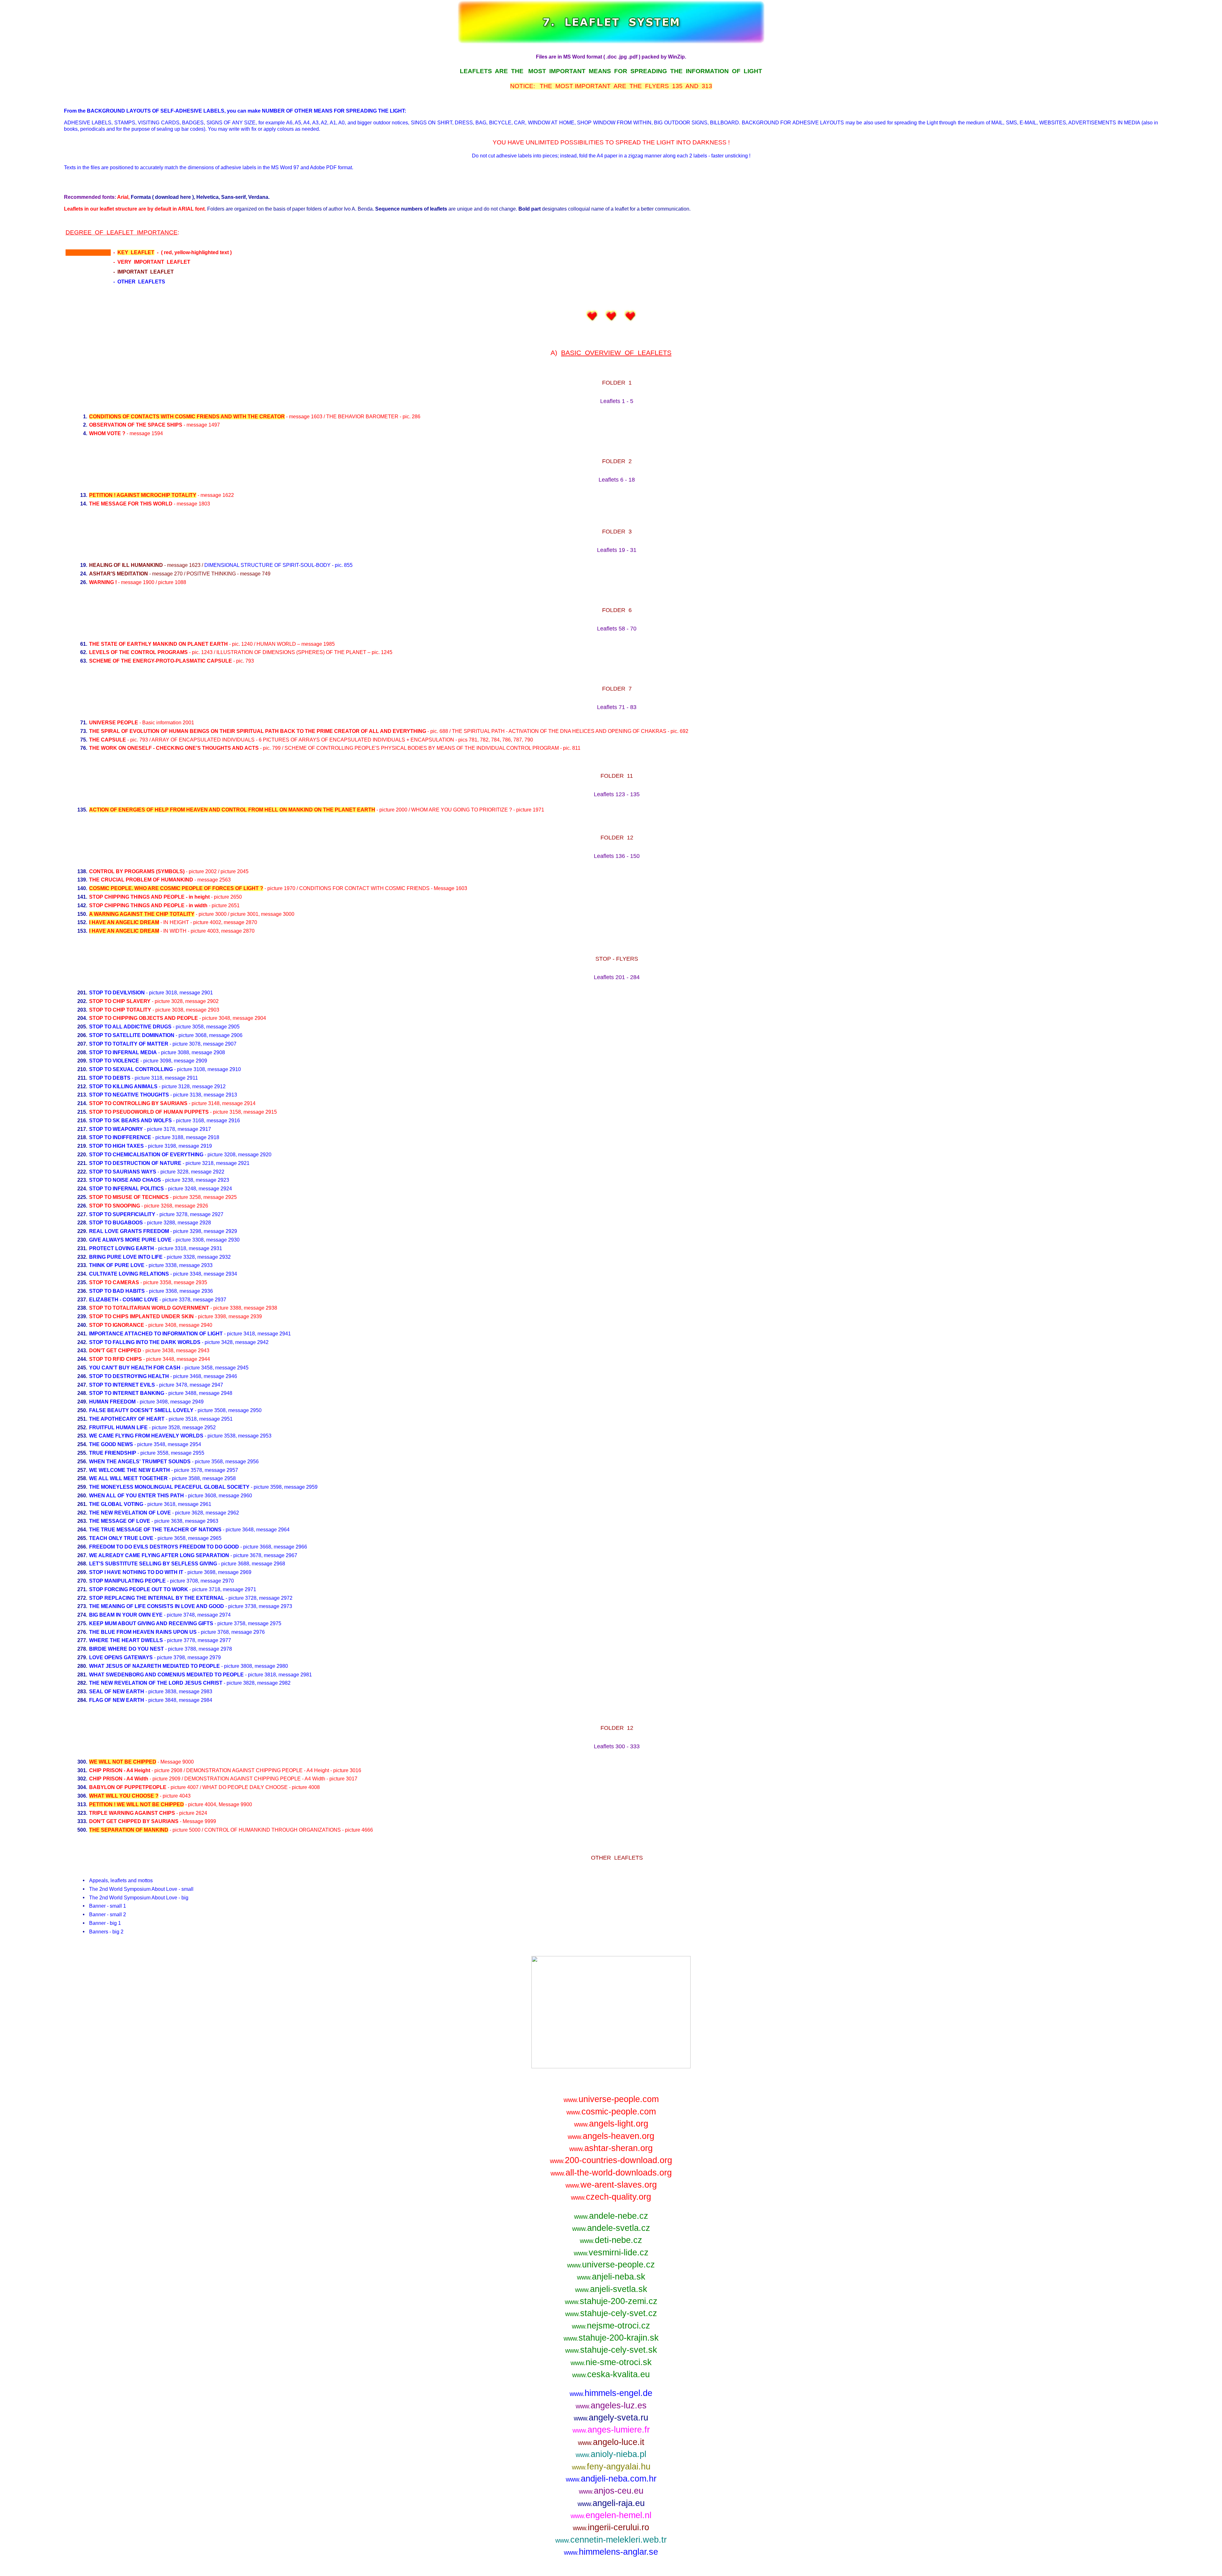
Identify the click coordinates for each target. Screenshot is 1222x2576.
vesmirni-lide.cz (611, 2252)
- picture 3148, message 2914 (172, 1103)
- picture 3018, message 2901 (151, 993)
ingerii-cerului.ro (611, 2527)
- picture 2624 (148, 1813)
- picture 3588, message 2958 (162, 1478)
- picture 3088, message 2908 (157, 1052)
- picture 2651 (164, 905)
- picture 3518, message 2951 (161, 1419)
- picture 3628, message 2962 (164, 1513)
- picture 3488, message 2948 (161, 1393)
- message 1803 (150, 504)
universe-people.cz (611, 2264)
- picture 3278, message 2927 (156, 1214)
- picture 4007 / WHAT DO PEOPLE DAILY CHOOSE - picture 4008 (204, 1787)
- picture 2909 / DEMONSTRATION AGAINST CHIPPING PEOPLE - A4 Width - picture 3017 (223, 1779)
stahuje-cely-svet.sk (611, 2350)
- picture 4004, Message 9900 (171, 1804)
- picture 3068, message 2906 (166, 1035)
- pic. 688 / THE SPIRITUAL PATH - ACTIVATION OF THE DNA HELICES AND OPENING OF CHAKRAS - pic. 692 (389, 731)
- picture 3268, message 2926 (149, 1206)
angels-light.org (611, 2123)
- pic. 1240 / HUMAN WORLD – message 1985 (212, 644)
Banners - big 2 (106, 1932)
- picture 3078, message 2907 (163, 1044)
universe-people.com (611, 2099)
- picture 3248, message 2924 (161, 1189)
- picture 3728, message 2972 (191, 1598)
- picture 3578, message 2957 (164, 1470)
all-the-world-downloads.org (611, 2172)
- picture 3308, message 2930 (164, 1240)
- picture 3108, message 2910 (165, 1069)
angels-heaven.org (611, 2136)
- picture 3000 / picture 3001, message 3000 (192, 914)
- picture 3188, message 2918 (154, 1137)
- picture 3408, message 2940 (151, 1325)
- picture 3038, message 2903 (154, 1010)
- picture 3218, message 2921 (169, 1163)
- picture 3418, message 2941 (190, 1334)
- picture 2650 (165, 897)
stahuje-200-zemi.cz (611, 2301)
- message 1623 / (221, 565)
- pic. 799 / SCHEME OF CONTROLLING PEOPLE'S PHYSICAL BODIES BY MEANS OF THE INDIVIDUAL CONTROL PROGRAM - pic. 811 (335, 748)
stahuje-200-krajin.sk (611, 2338)
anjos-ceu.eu (611, 2491)
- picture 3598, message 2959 (203, 1487)
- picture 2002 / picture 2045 (169, 871)
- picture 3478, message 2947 (156, 1385)
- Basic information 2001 (142, 723)
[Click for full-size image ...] (611, 2067)
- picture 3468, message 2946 (163, 1376)
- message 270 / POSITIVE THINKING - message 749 (180, 574)
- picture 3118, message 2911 (144, 1078)
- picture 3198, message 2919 (151, 1146)
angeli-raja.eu (611, 2503)
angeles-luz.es (611, 2405)
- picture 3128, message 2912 (157, 1086)
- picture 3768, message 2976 (177, 1632)
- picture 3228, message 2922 (157, 1172)
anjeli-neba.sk (611, 2277)
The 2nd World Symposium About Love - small (141, 1889)
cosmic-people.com (611, 2111)
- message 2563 (160, 880)
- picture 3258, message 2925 (163, 1197)
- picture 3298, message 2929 (163, 1231)
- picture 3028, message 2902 (154, 1001)
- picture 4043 (140, 1796)
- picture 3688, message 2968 (187, 1564)
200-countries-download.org (611, 2160)
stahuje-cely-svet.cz (611, 2313)
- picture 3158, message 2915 (183, 1112)
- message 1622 (162, 495)
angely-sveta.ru (611, 2417)
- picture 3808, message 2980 (189, 1666)
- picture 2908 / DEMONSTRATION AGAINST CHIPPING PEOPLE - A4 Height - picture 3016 (225, 1770)
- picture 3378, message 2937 (158, 1300)
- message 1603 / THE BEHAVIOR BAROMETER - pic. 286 (255, 417)
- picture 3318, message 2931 (156, 1248)
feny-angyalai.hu (611, 2466)
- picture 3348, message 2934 (163, 1274)
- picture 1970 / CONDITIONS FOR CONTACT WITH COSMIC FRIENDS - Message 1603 (278, 888)
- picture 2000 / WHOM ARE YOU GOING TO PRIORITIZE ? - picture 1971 (317, 810)
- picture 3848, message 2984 (151, 1700)
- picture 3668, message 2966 (198, 1547)
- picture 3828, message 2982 (190, 1683)
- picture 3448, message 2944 (150, 1359)
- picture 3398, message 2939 (176, 1316)
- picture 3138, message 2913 (163, 1095)
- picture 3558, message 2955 (147, 1453)
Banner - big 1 (105, 1923)
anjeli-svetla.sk (611, 2289)
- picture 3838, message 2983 (151, 1692)
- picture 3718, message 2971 (173, 1589)
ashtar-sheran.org (611, 2148)
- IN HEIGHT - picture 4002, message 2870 (173, 922)
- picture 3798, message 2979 (155, 1657)
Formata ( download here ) (162, 197)
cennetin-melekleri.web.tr (611, 2540)
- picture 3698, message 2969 (170, 1572)
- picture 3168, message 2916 (165, 1121)
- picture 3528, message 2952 (152, 1427)
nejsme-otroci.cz (611, 2325)
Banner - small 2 (108, 1915)
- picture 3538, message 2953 (180, 1436)
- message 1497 (155, 425)
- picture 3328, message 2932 (160, 1257)
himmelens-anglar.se (611, 2552)
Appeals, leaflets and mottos (121, 1880)
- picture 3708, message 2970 (162, 1581)
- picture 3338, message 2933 (151, 1265)
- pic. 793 (172, 661)
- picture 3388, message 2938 (183, 1308)
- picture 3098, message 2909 (148, 1061)
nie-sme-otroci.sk (611, 2362)
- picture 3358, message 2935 (148, 1282)
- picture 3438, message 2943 (149, 1351)
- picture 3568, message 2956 (174, 1462)
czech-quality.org (611, 2197)
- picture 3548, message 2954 (145, 1444)
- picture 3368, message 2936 (151, 1291)
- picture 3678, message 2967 (193, 1555)
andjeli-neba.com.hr (611, 2479)
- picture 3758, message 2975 (185, 1623)
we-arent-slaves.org (611, 2185)
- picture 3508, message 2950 (175, 1410)
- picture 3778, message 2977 (160, 1640)
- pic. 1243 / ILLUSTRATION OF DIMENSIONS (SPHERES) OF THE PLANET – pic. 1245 (241, 652)
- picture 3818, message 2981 (200, 1675)
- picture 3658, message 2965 (155, 1538)
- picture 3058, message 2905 (164, 1027)
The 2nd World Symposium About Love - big (139, 1898)
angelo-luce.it (611, 2442)
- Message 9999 (153, 1821)
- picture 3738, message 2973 (191, 1606)
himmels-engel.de (611, 2393)
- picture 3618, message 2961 (150, 1504)
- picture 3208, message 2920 (180, 1155)
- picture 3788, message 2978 (161, 1649)
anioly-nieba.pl (611, 2454)
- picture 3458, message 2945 (169, 1368)
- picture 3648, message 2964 (189, 1530)
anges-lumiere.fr (611, 2430)
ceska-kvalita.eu (611, 2374)
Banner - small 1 (108, 1906)
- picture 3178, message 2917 (150, 1129)
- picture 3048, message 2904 (178, 1018)
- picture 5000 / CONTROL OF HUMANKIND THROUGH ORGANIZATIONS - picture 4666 (231, 1830)
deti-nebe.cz (611, 2240)
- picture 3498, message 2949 (146, 1402)
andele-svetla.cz (611, 2228)
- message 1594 (126, 433)
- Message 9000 (141, 1762)
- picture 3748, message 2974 (160, 1615)
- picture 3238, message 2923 (159, 1180)
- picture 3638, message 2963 (154, 1521)
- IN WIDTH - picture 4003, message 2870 (172, 931)
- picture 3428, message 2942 (179, 1342)
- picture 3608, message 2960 (171, 1496)
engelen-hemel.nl (611, 2515)
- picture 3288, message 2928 (150, 1223)
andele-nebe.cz (611, 2216)
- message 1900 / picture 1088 (138, 582)
